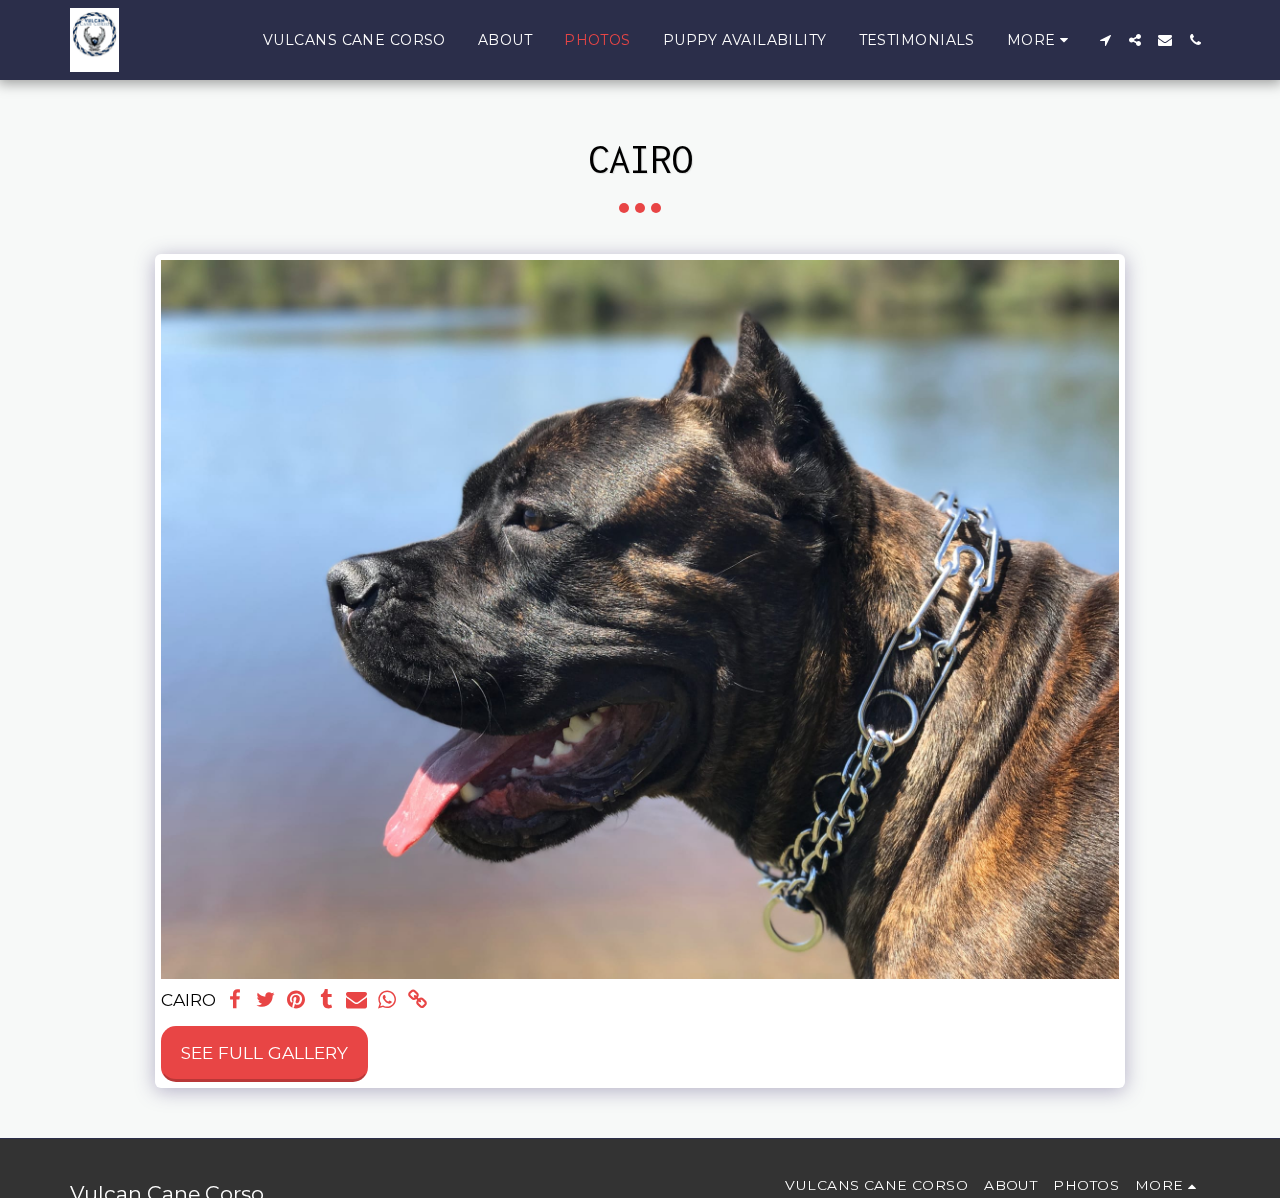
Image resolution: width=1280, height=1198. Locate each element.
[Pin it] (296, 1000)
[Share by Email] (357, 1000)
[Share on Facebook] (235, 1000)
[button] (1105, 40)
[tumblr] (326, 1000)
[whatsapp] (387, 1000)
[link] (417, 1000)
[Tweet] (266, 1000)
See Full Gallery (264, 1052)
